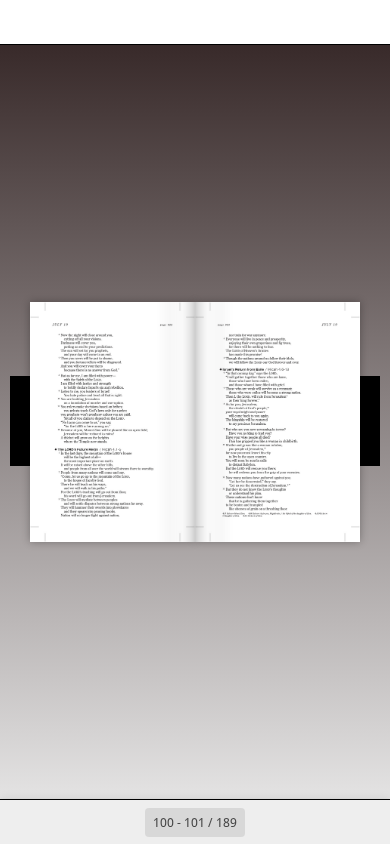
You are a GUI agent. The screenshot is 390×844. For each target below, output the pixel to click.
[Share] (318, 22)
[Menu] (28, 22)
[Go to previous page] (123, 822)
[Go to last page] (311, 822)
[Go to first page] (79, 822)
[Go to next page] (267, 822)
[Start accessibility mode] (116, 22)
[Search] (72, 22)
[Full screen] (362, 22)
